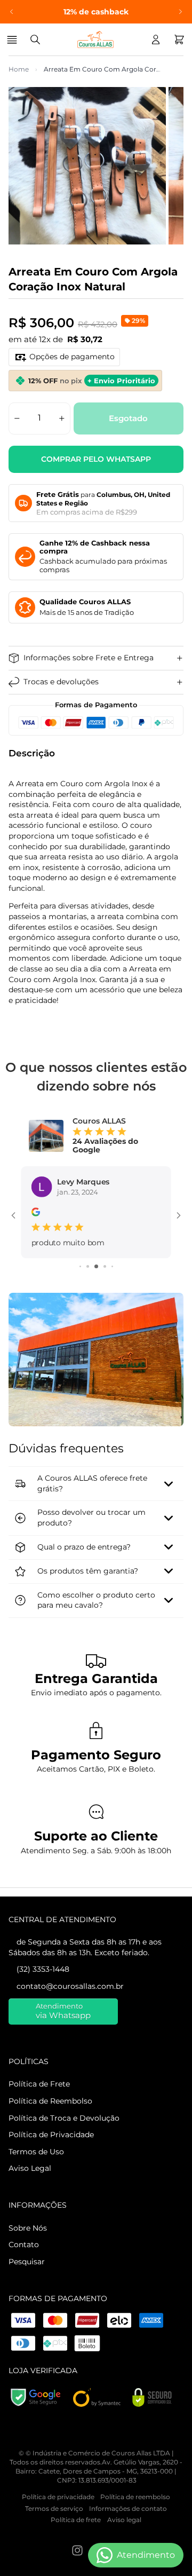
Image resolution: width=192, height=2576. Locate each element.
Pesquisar (27, 2308)
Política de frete (76, 2566)
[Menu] (14, 39)
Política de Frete (39, 2130)
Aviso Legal (30, 2215)
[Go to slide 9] (105, 1313)
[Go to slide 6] (80, 1313)
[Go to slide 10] (112, 1313)
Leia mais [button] (49, 1289)
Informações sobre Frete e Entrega (89, 658)
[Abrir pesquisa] (35, 39)
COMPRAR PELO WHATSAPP (96, 459)
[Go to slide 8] (96, 1313)
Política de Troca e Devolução (64, 2164)
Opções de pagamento (72, 357)
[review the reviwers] (36, 1213)
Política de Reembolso (50, 2147)
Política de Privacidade (51, 2181)
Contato (24, 2291)
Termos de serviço (54, 2554)
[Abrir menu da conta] (156, 39)
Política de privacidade (58, 2543)
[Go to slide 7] (88, 1313)
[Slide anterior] (12, 12)
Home (19, 69)
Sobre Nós (28, 2274)
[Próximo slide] (180, 12)
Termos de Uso (36, 2198)
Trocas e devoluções (61, 682)
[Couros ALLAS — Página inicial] (95, 39)
